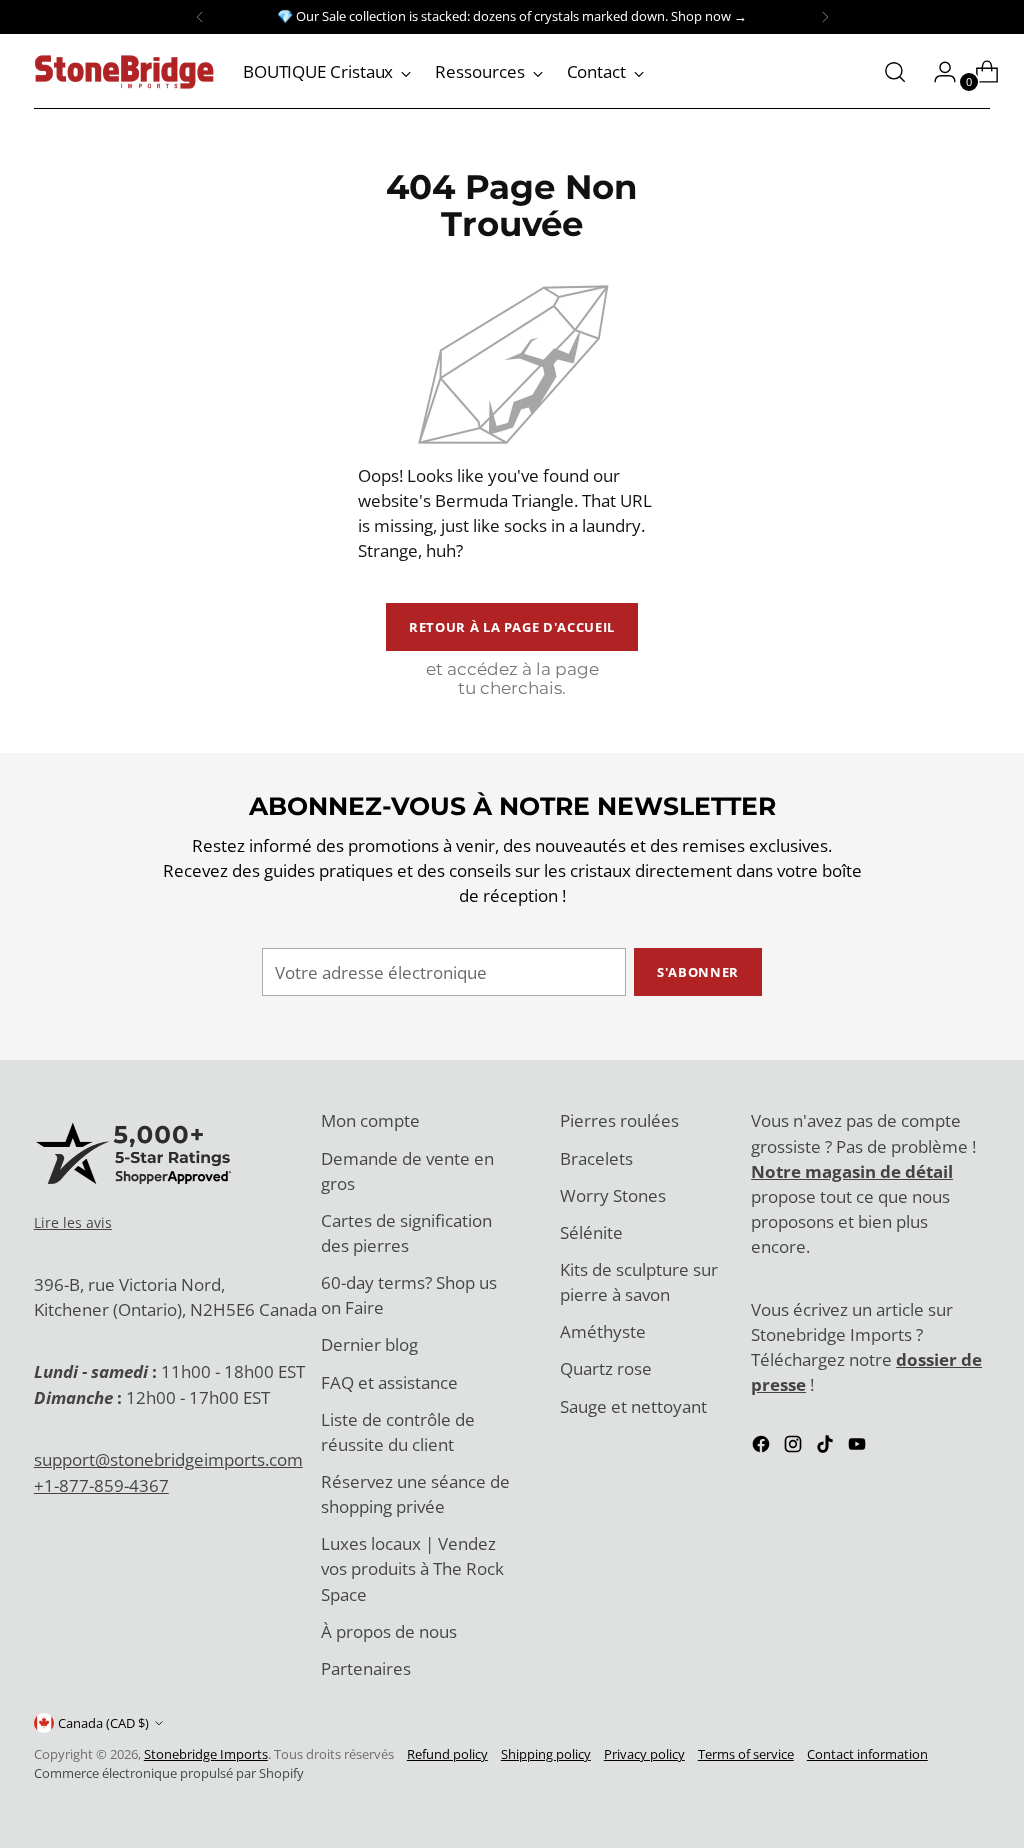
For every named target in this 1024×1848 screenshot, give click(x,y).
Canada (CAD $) (103, 1723)
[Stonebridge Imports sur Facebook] (763, 1447)
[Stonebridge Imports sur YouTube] (859, 1447)
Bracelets (596, 1158)
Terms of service (746, 1754)
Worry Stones (613, 1195)
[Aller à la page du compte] (937, 72)
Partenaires (366, 1668)
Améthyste (603, 1331)
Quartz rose (606, 1368)
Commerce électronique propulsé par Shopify (169, 1773)
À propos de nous (389, 1631)
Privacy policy (644, 1754)
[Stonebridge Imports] (124, 72)
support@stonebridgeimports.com (168, 1459)
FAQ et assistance (389, 1382)
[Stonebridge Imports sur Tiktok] (827, 1447)
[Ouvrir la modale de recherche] (895, 72)
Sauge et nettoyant (633, 1406)
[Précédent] (200, 17)
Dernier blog (369, 1344)
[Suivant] (825, 17)
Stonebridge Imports (206, 1754)
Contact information (867, 1754)
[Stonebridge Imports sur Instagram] (795, 1447)
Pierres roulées (619, 1120)
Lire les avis (73, 1222)
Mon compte (370, 1120)
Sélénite (591, 1232)
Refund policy (447, 1754)
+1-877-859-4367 (101, 1485)
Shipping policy (546, 1754)
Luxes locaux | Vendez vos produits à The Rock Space (412, 1568)
